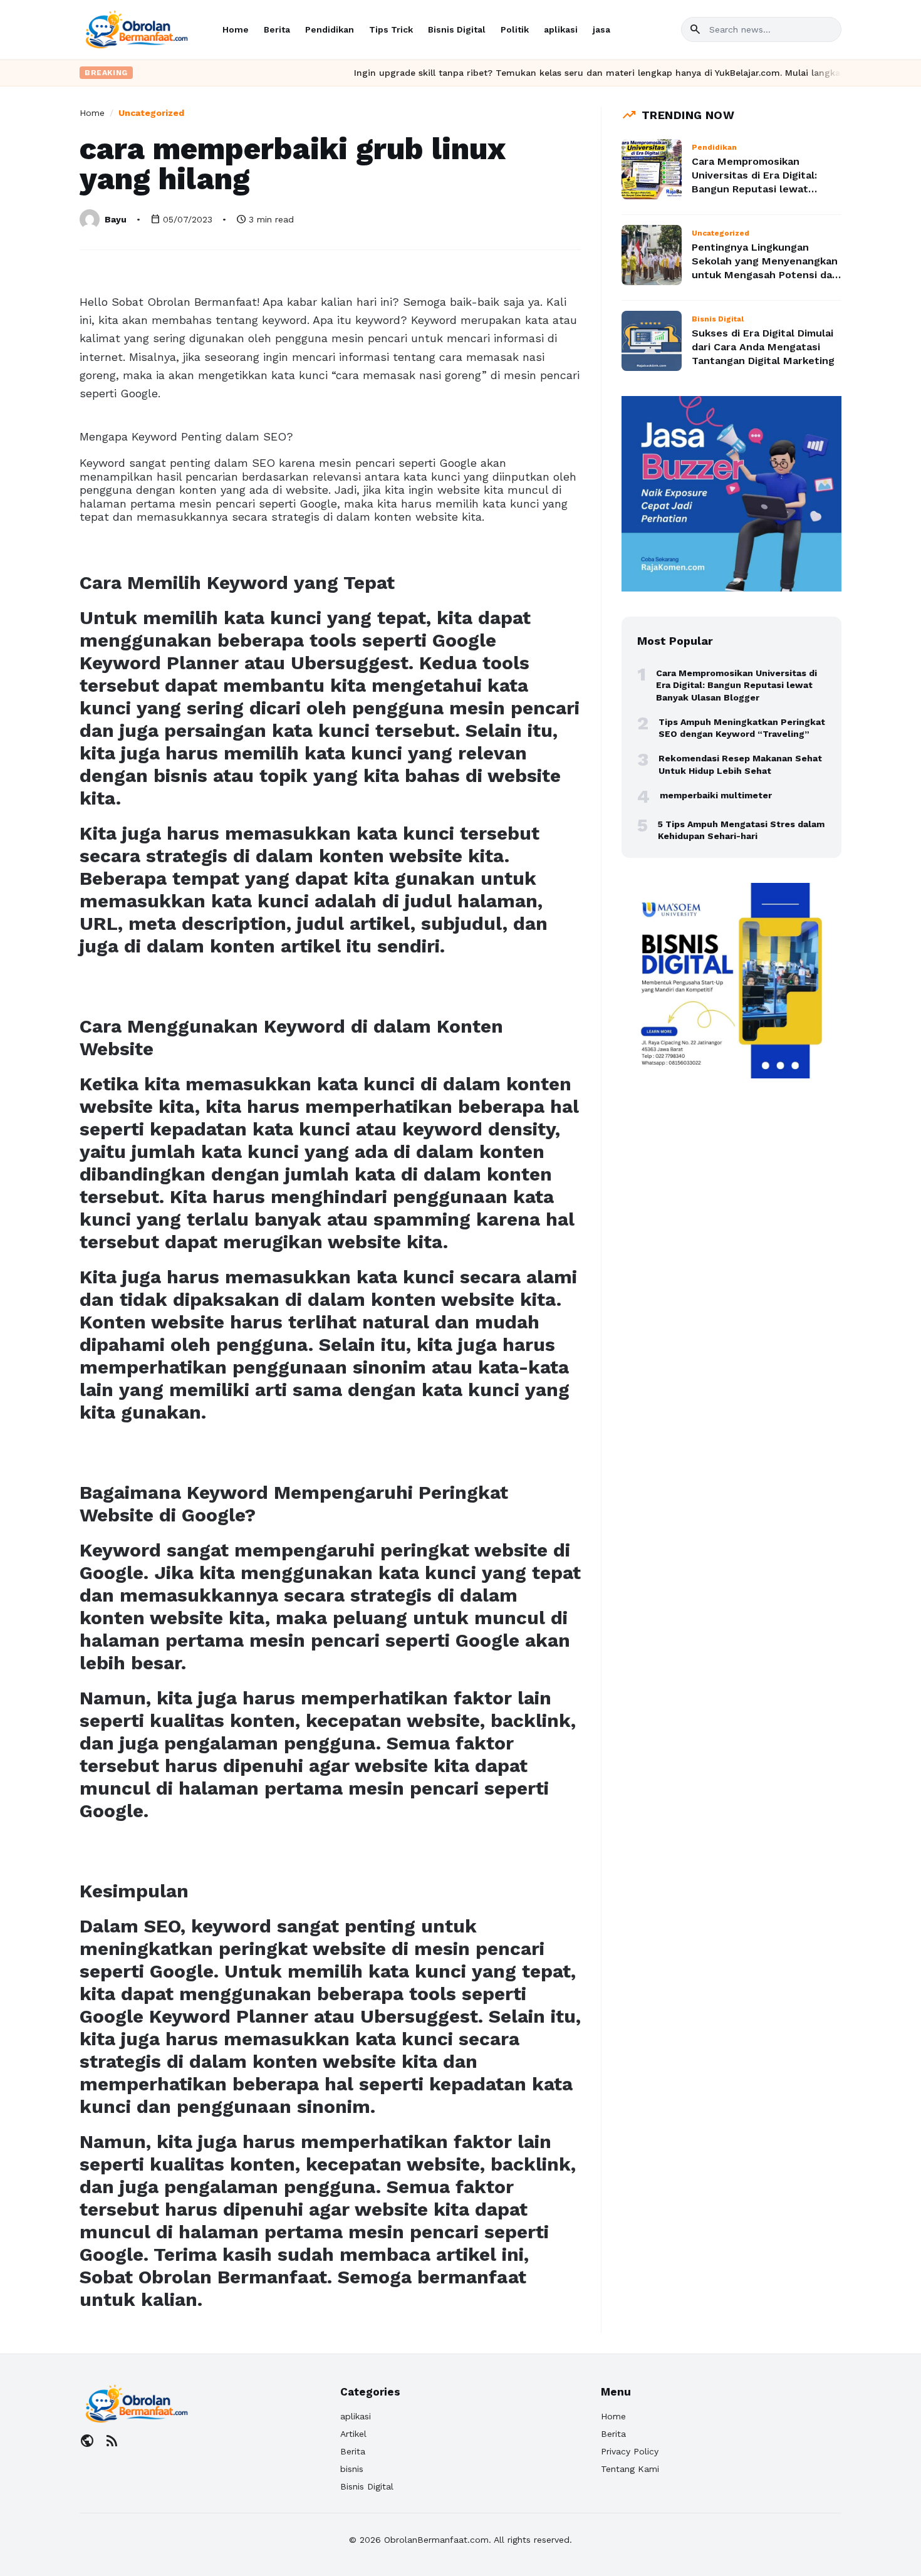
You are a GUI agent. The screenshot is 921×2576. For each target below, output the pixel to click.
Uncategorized (151, 113)
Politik (515, 29)
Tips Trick (391, 29)
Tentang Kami (630, 2469)
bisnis (352, 2469)
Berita (277, 29)
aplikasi (561, 29)
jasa (601, 29)
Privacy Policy (630, 2451)
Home (236, 29)
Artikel (353, 2434)
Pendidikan (330, 29)
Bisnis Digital (457, 29)
